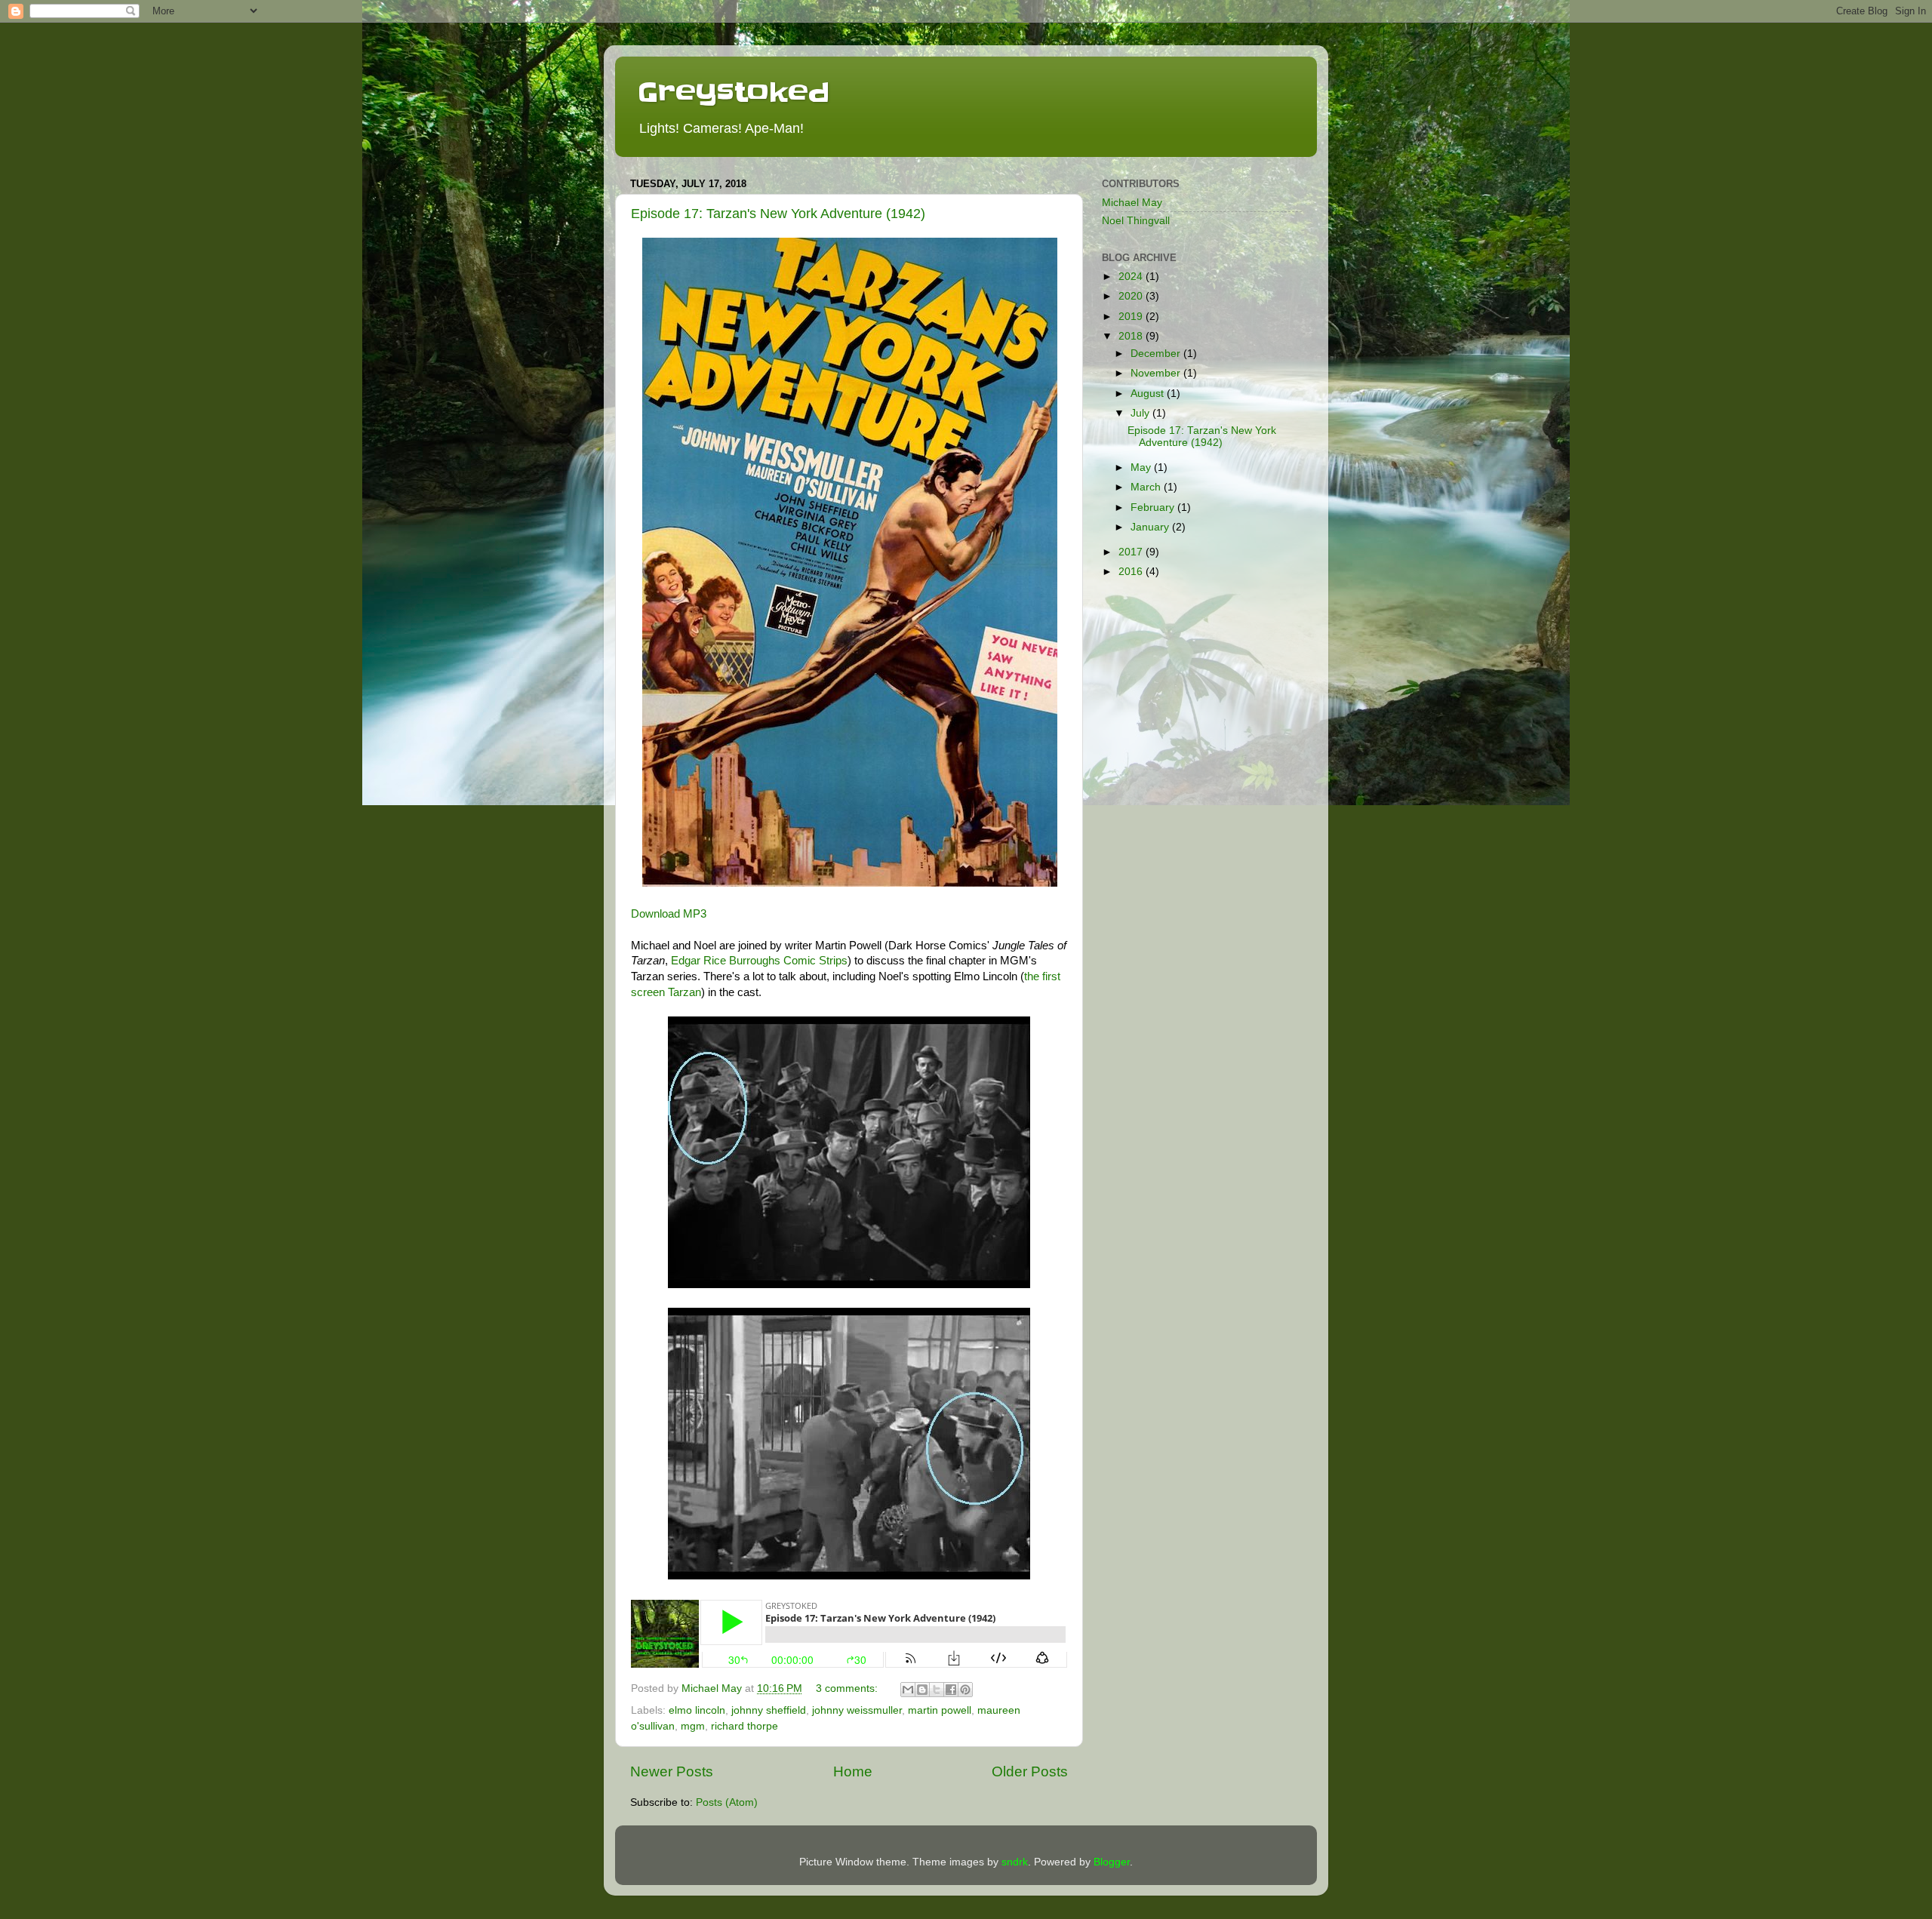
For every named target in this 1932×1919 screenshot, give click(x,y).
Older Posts (1030, 1771)
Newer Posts (672, 1771)
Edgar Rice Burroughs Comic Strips (759, 961)
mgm (693, 1726)
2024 (1132, 277)
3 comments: (848, 1688)
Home (853, 1771)
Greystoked (734, 92)
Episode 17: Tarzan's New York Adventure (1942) (778, 214)
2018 (1132, 336)
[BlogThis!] (922, 1690)
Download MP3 (669, 914)
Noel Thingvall (1136, 221)
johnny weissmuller (857, 1710)
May (1142, 467)
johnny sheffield (769, 1710)
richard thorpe (744, 1726)
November (1157, 373)
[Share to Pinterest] (965, 1690)
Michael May (1132, 203)
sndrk (1015, 1862)
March (1147, 487)
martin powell (940, 1710)
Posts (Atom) (727, 1802)
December (1157, 354)
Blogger (1112, 1862)
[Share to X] (937, 1690)
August (1149, 394)
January (1151, 527)
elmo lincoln (697, 1710)
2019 (1132, 317)
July (1141, 413)
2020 (1132, 296)
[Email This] (908, 1690)
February (1154, 507)
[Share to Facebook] (951, 1690)
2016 (1132, 572)
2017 (1132, 552)
